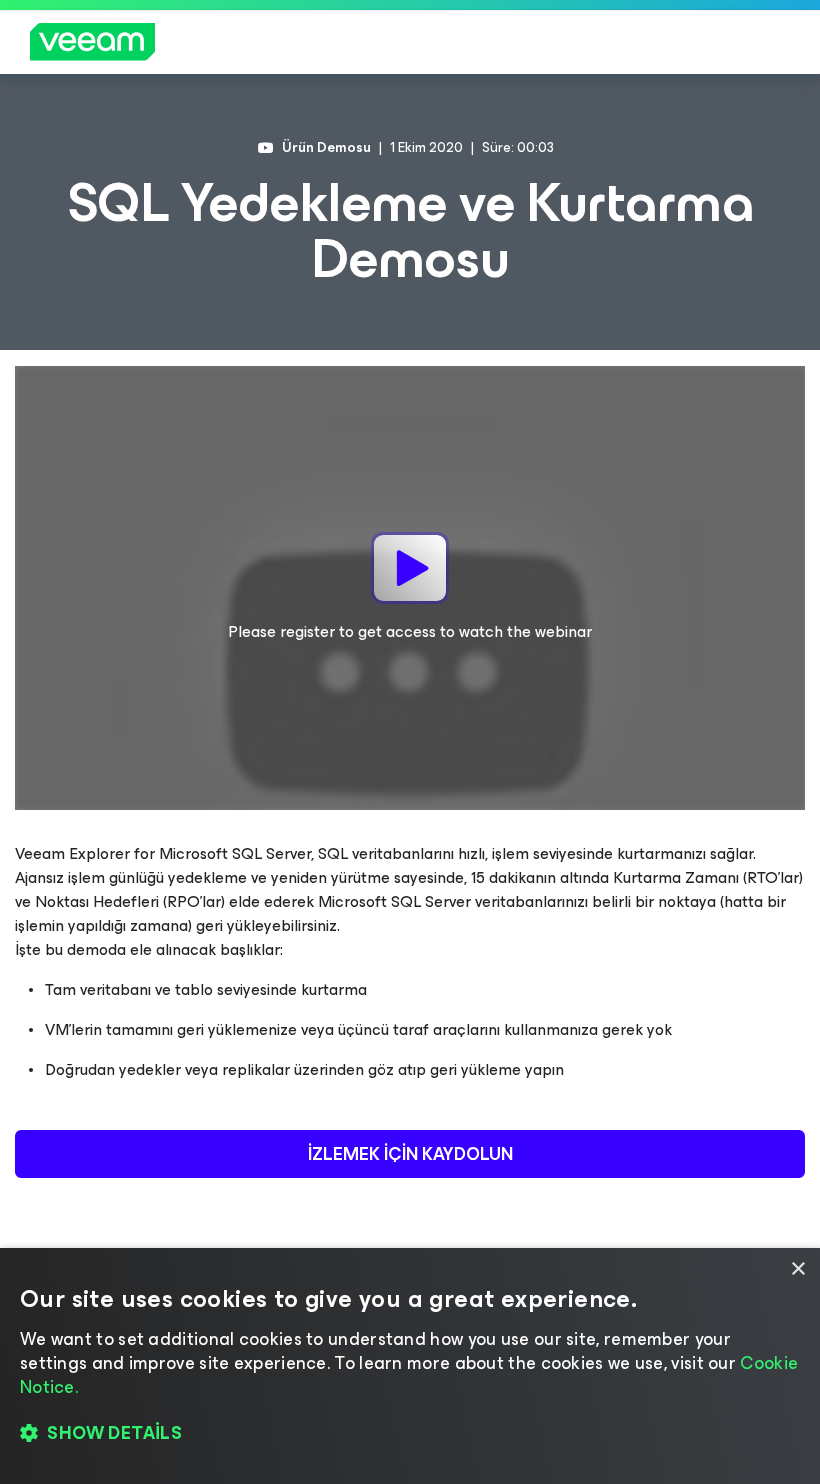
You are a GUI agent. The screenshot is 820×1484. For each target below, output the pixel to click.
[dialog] (410, 1366)
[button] (410, 1434)
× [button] (797, 1269)
